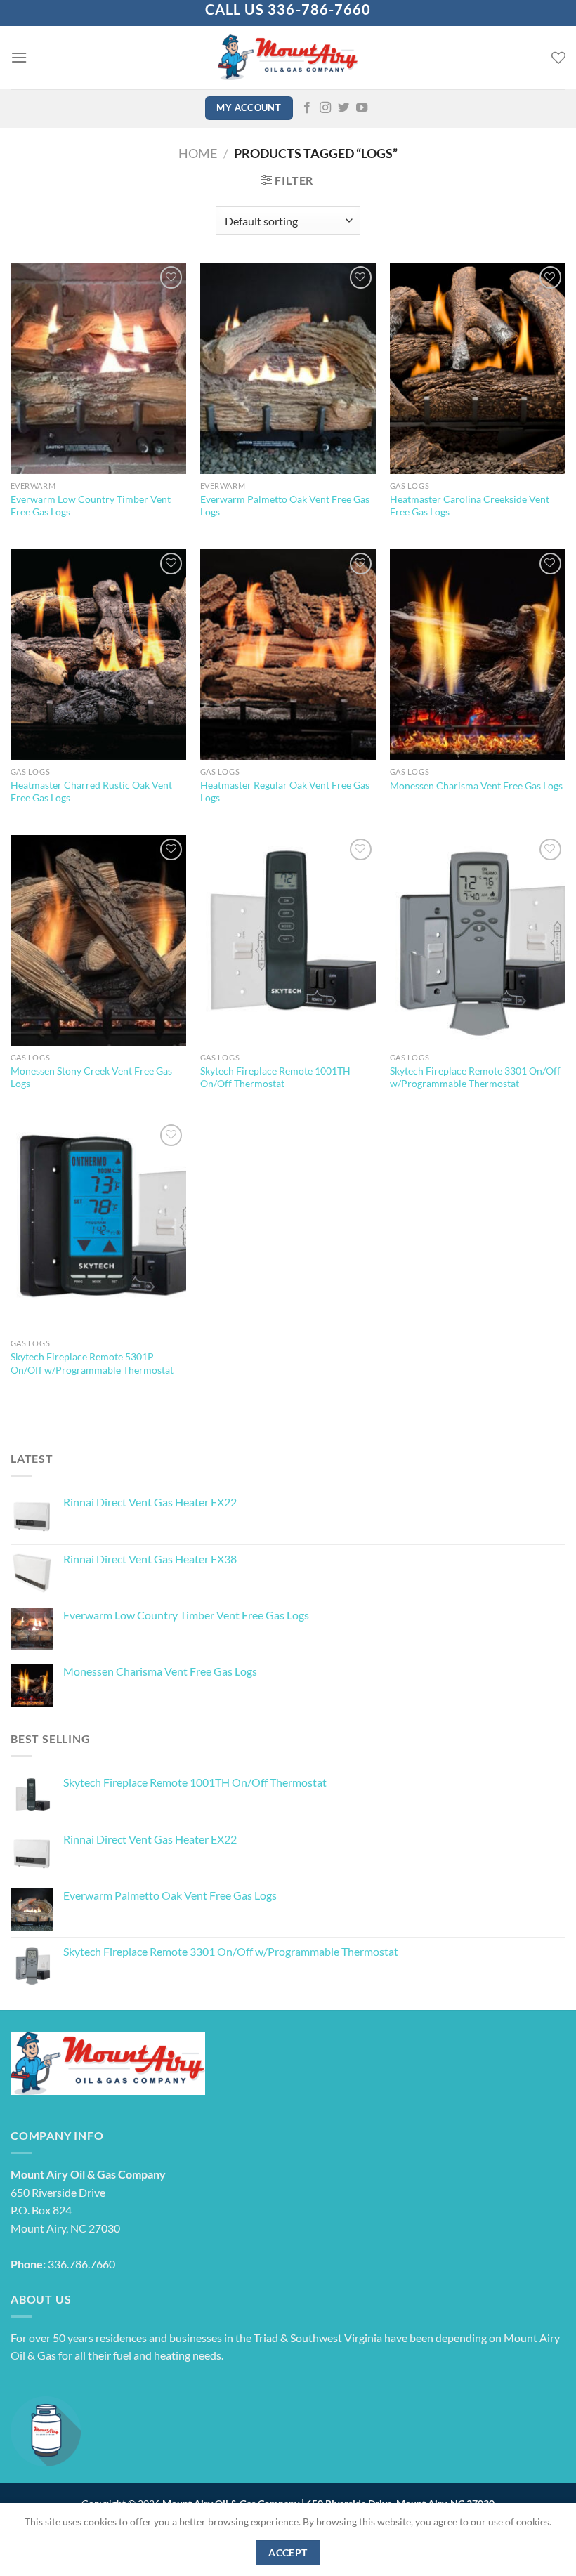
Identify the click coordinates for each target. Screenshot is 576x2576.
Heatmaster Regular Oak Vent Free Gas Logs (285, 791)
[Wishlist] (558, 58)
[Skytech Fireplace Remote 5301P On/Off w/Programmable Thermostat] (98, 1226)
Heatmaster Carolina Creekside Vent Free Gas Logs (470, 506)
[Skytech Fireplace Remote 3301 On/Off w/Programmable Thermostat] (478, 940)
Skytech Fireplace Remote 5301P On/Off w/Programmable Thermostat (92, 1363)
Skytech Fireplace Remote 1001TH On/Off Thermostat (275, 1077)
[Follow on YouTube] (362, 108)
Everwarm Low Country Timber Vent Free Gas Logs (91, 506)
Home (198, 153)
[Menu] (19, 57)
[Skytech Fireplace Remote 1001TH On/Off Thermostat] (288, 940)
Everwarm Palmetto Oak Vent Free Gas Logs (285, 506)
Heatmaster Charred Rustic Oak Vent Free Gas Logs (91, 791)
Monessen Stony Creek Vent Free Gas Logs (91, 1077)
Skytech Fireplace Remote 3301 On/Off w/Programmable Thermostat (475, 1077)
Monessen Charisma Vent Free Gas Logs (476, 786)
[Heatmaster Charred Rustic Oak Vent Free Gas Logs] (98, 655)
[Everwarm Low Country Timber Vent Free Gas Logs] (98, 368)
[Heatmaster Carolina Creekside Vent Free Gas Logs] (478, 368)
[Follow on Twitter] (343, 108)
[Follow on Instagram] (325, 108)
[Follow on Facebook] (307, 108)
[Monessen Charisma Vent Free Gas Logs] (478, 655)
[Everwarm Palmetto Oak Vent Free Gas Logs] (288, 368)
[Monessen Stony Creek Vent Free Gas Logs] (98, 940)
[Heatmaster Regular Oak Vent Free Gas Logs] (288, 655)
